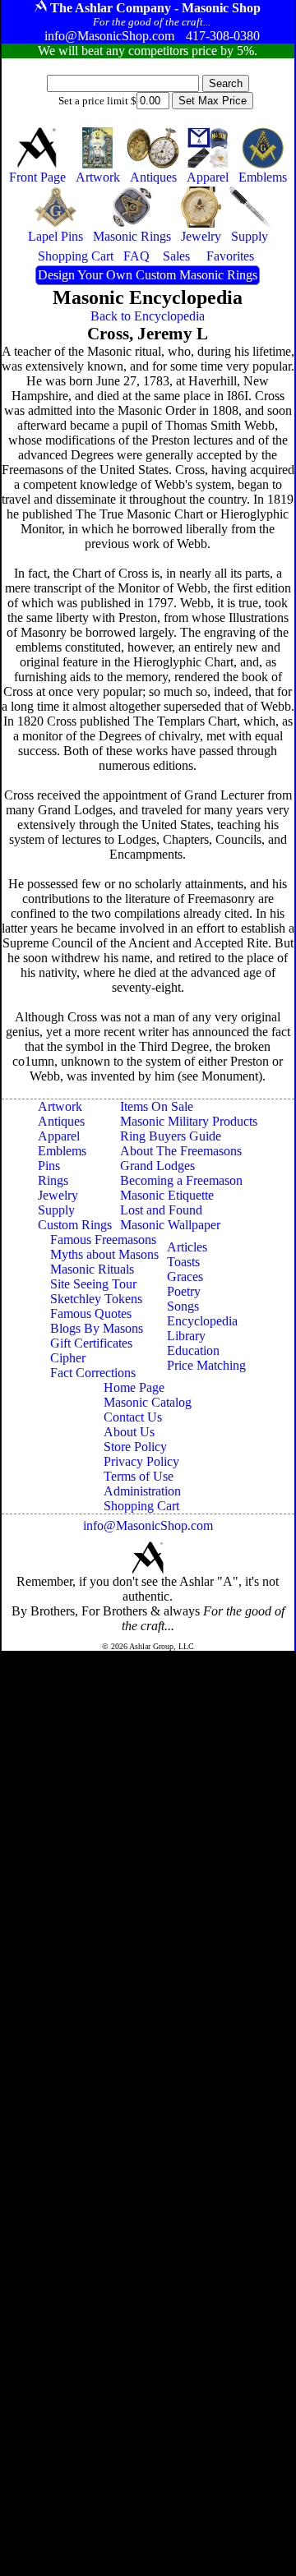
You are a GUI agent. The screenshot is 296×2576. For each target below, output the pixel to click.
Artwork (60, 1106)
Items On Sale (157, 1106)
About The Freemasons (181, 1151)
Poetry (184, 1291)
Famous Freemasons (103, 1240)
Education (193, 1350)
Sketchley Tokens (96, 1299)
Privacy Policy (141, 1461)
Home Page (134, 1387)
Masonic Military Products (189, 1121)
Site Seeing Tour (93, 1284)
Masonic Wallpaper (170, 1225)
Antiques (61, 1121)
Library (186, 1336)
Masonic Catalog (148, 1402)
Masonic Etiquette (167, 1195)
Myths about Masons (104, 1254)
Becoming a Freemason (181, 1180)
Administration (142, 1491)
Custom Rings (75, 1225)
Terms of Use (139, 1476)
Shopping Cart (141, 1506)
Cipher (68, 1358)
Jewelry (58, 1195)
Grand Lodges (157, 1166)
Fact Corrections (93, 1373)
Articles (187, 1247)
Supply (56, 1210)
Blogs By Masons (97, 1328)
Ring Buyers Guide (171, 1136)
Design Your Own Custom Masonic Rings (148, 275)
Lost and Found (161, 1210)
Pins (49, 1166)
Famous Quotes (91, 1313)
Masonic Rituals (92, 1269)
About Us (129, 1432)
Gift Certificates (91, 1343)
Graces (185, 1276)
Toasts (183, 1262)
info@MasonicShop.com (148, 1525)
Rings (53, 1180)
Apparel (59, 1136)
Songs (183, 1306)
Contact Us (133, 1417)
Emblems (62, 1151)
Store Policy (135, 1447)
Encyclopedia (202, 1321)
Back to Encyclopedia (148, 316)
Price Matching (206, 1365)
